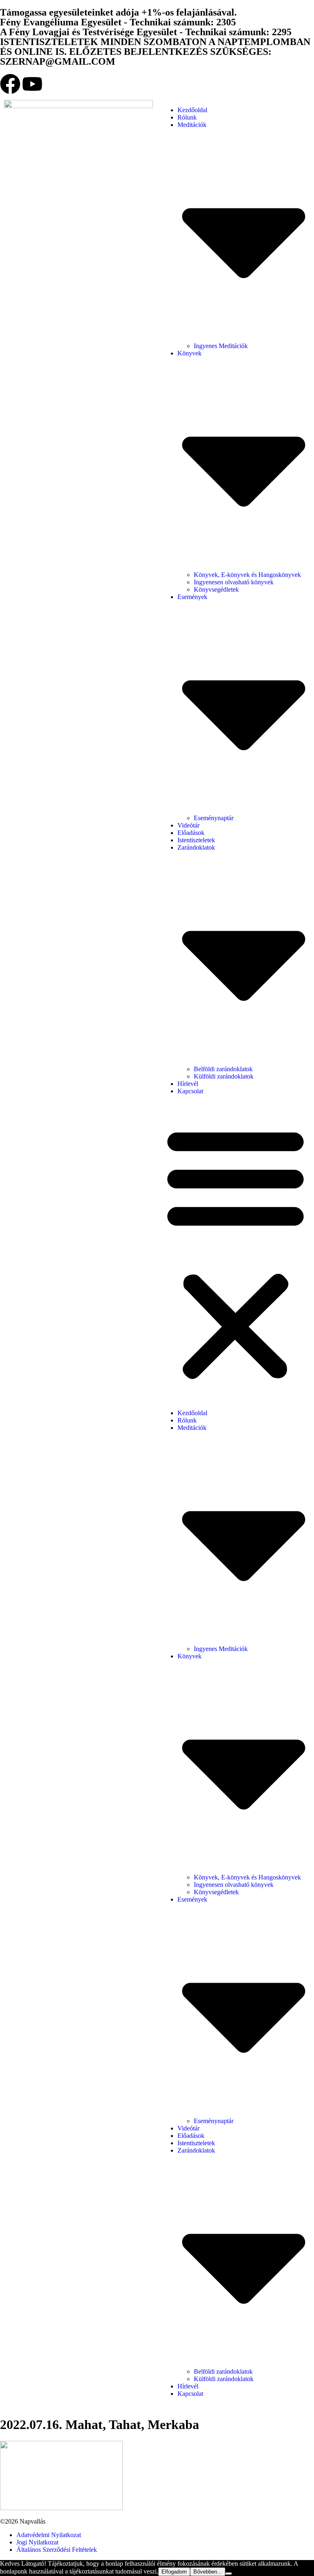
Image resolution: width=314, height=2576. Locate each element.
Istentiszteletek (196, 840)
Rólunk (187, 117)
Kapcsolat (190, 1091)
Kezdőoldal (192, 110)
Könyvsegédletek (216, 589)
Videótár (188, 825)
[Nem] (229, 2574)
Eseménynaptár (214, 818)
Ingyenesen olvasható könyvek (234, 582)
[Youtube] (32, 84)
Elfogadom (174, 2572)
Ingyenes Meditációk (221, 346)
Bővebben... (208, 2572)
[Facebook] (10, 84)
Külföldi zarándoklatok (224, 1076)
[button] (235, 1252)
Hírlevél (188, 1084)
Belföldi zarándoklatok (223, 1069)
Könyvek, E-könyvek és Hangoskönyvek (247, 575)
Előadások (191, 833)
